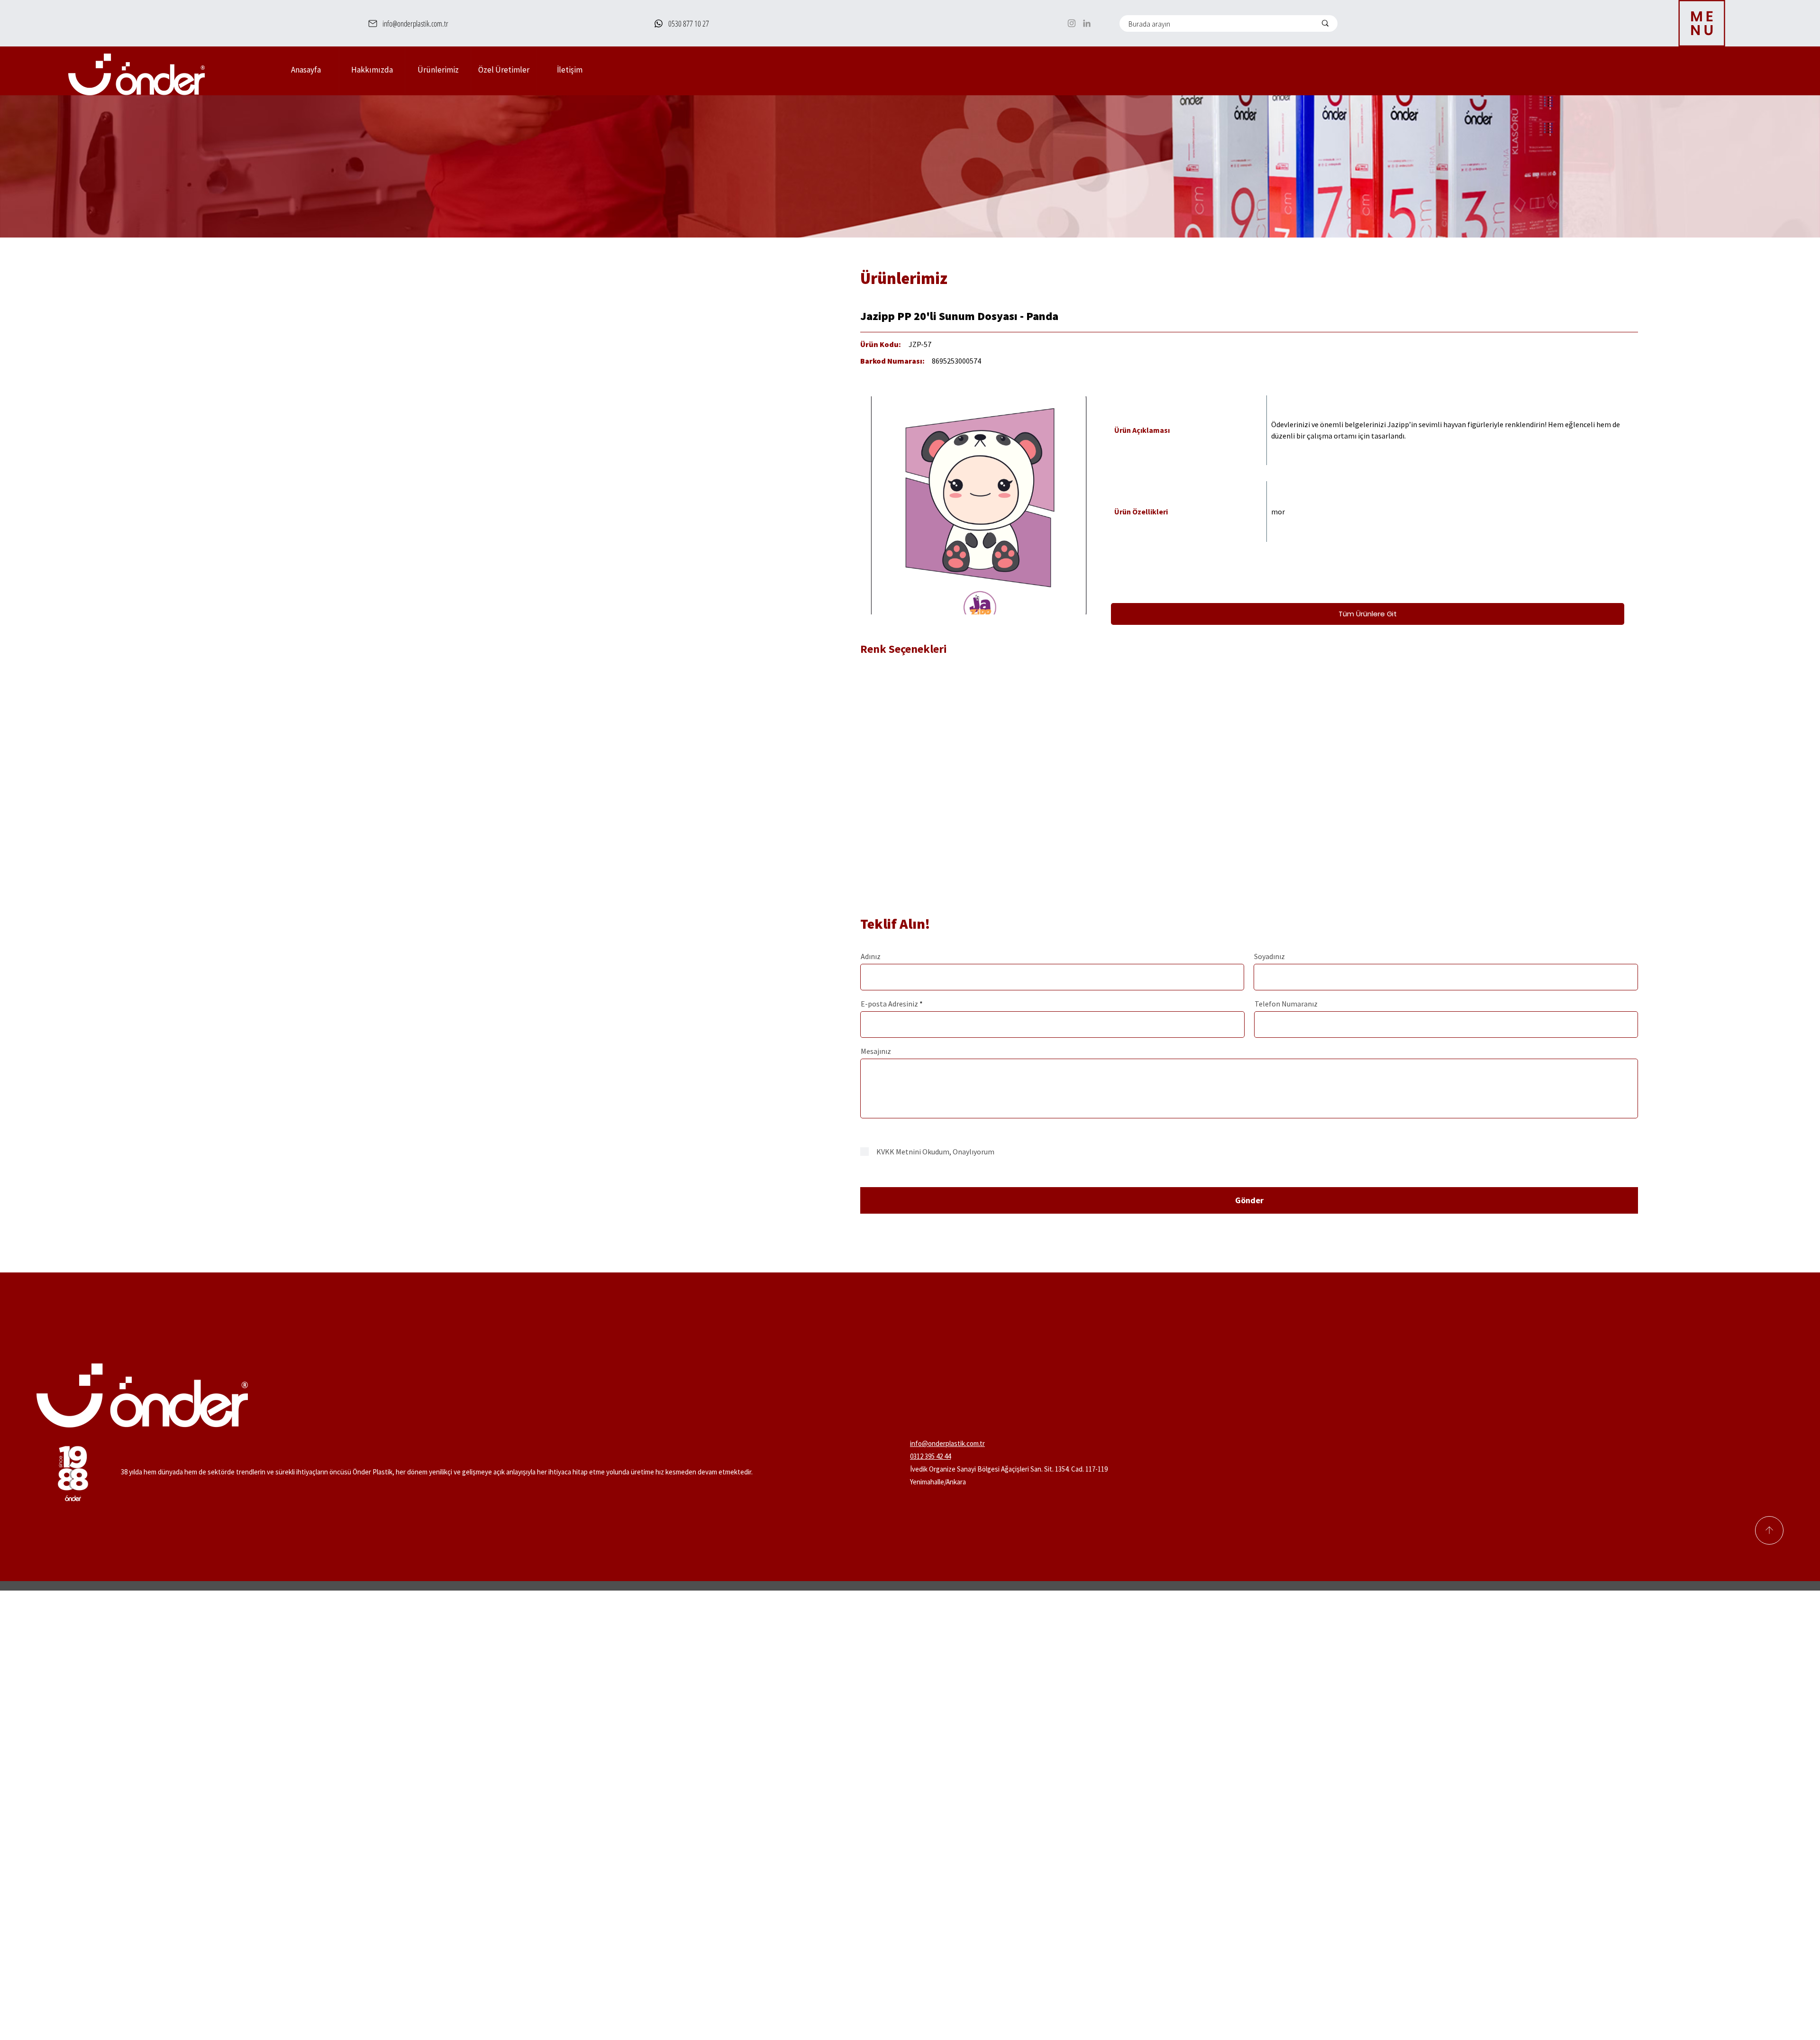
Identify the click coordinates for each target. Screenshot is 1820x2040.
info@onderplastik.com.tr (947, 1443)
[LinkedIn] (1087, 23)
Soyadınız (1269, 956)
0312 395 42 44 (930, 1456)
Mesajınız (876, 1051)
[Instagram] (1072, 23)
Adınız (871, 956)
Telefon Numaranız (1286, 1004)
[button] (438, 70)
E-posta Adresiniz (889, 1004)
